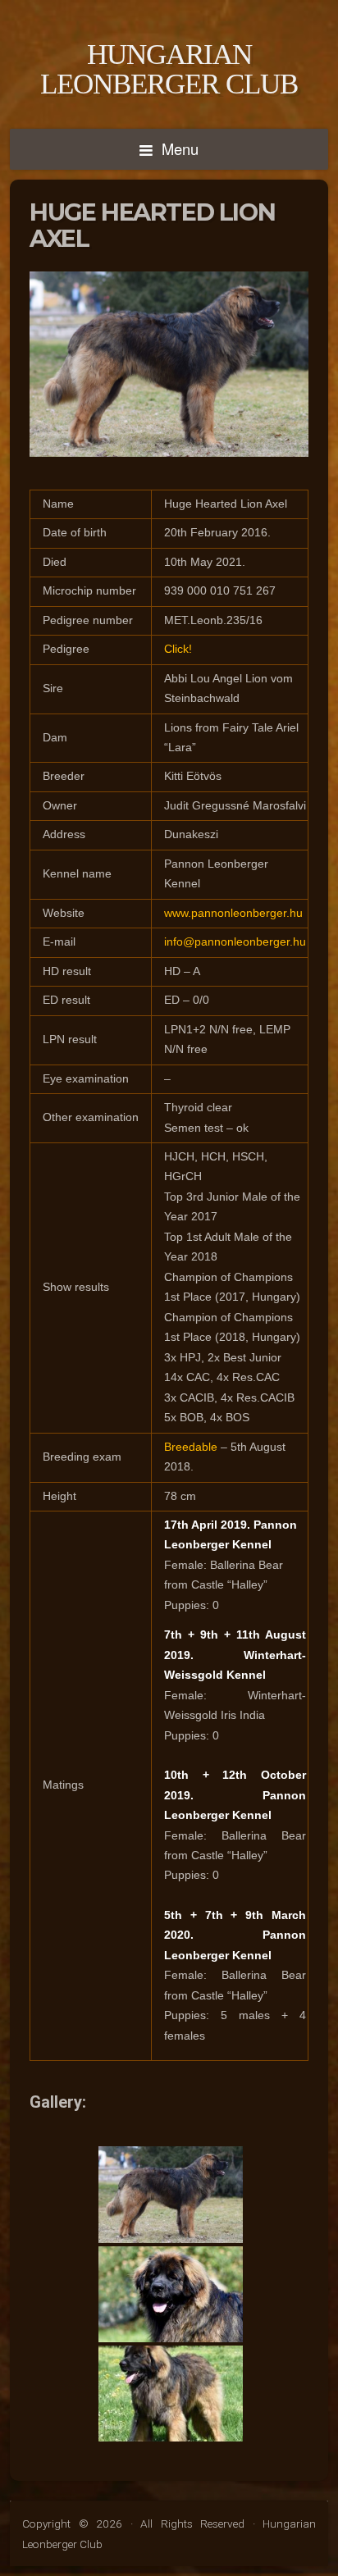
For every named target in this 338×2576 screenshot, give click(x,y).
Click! (178, 649)
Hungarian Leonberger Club (169, 69)
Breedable (191, 1447)
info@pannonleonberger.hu (235, 942)
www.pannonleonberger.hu (233, 913)
